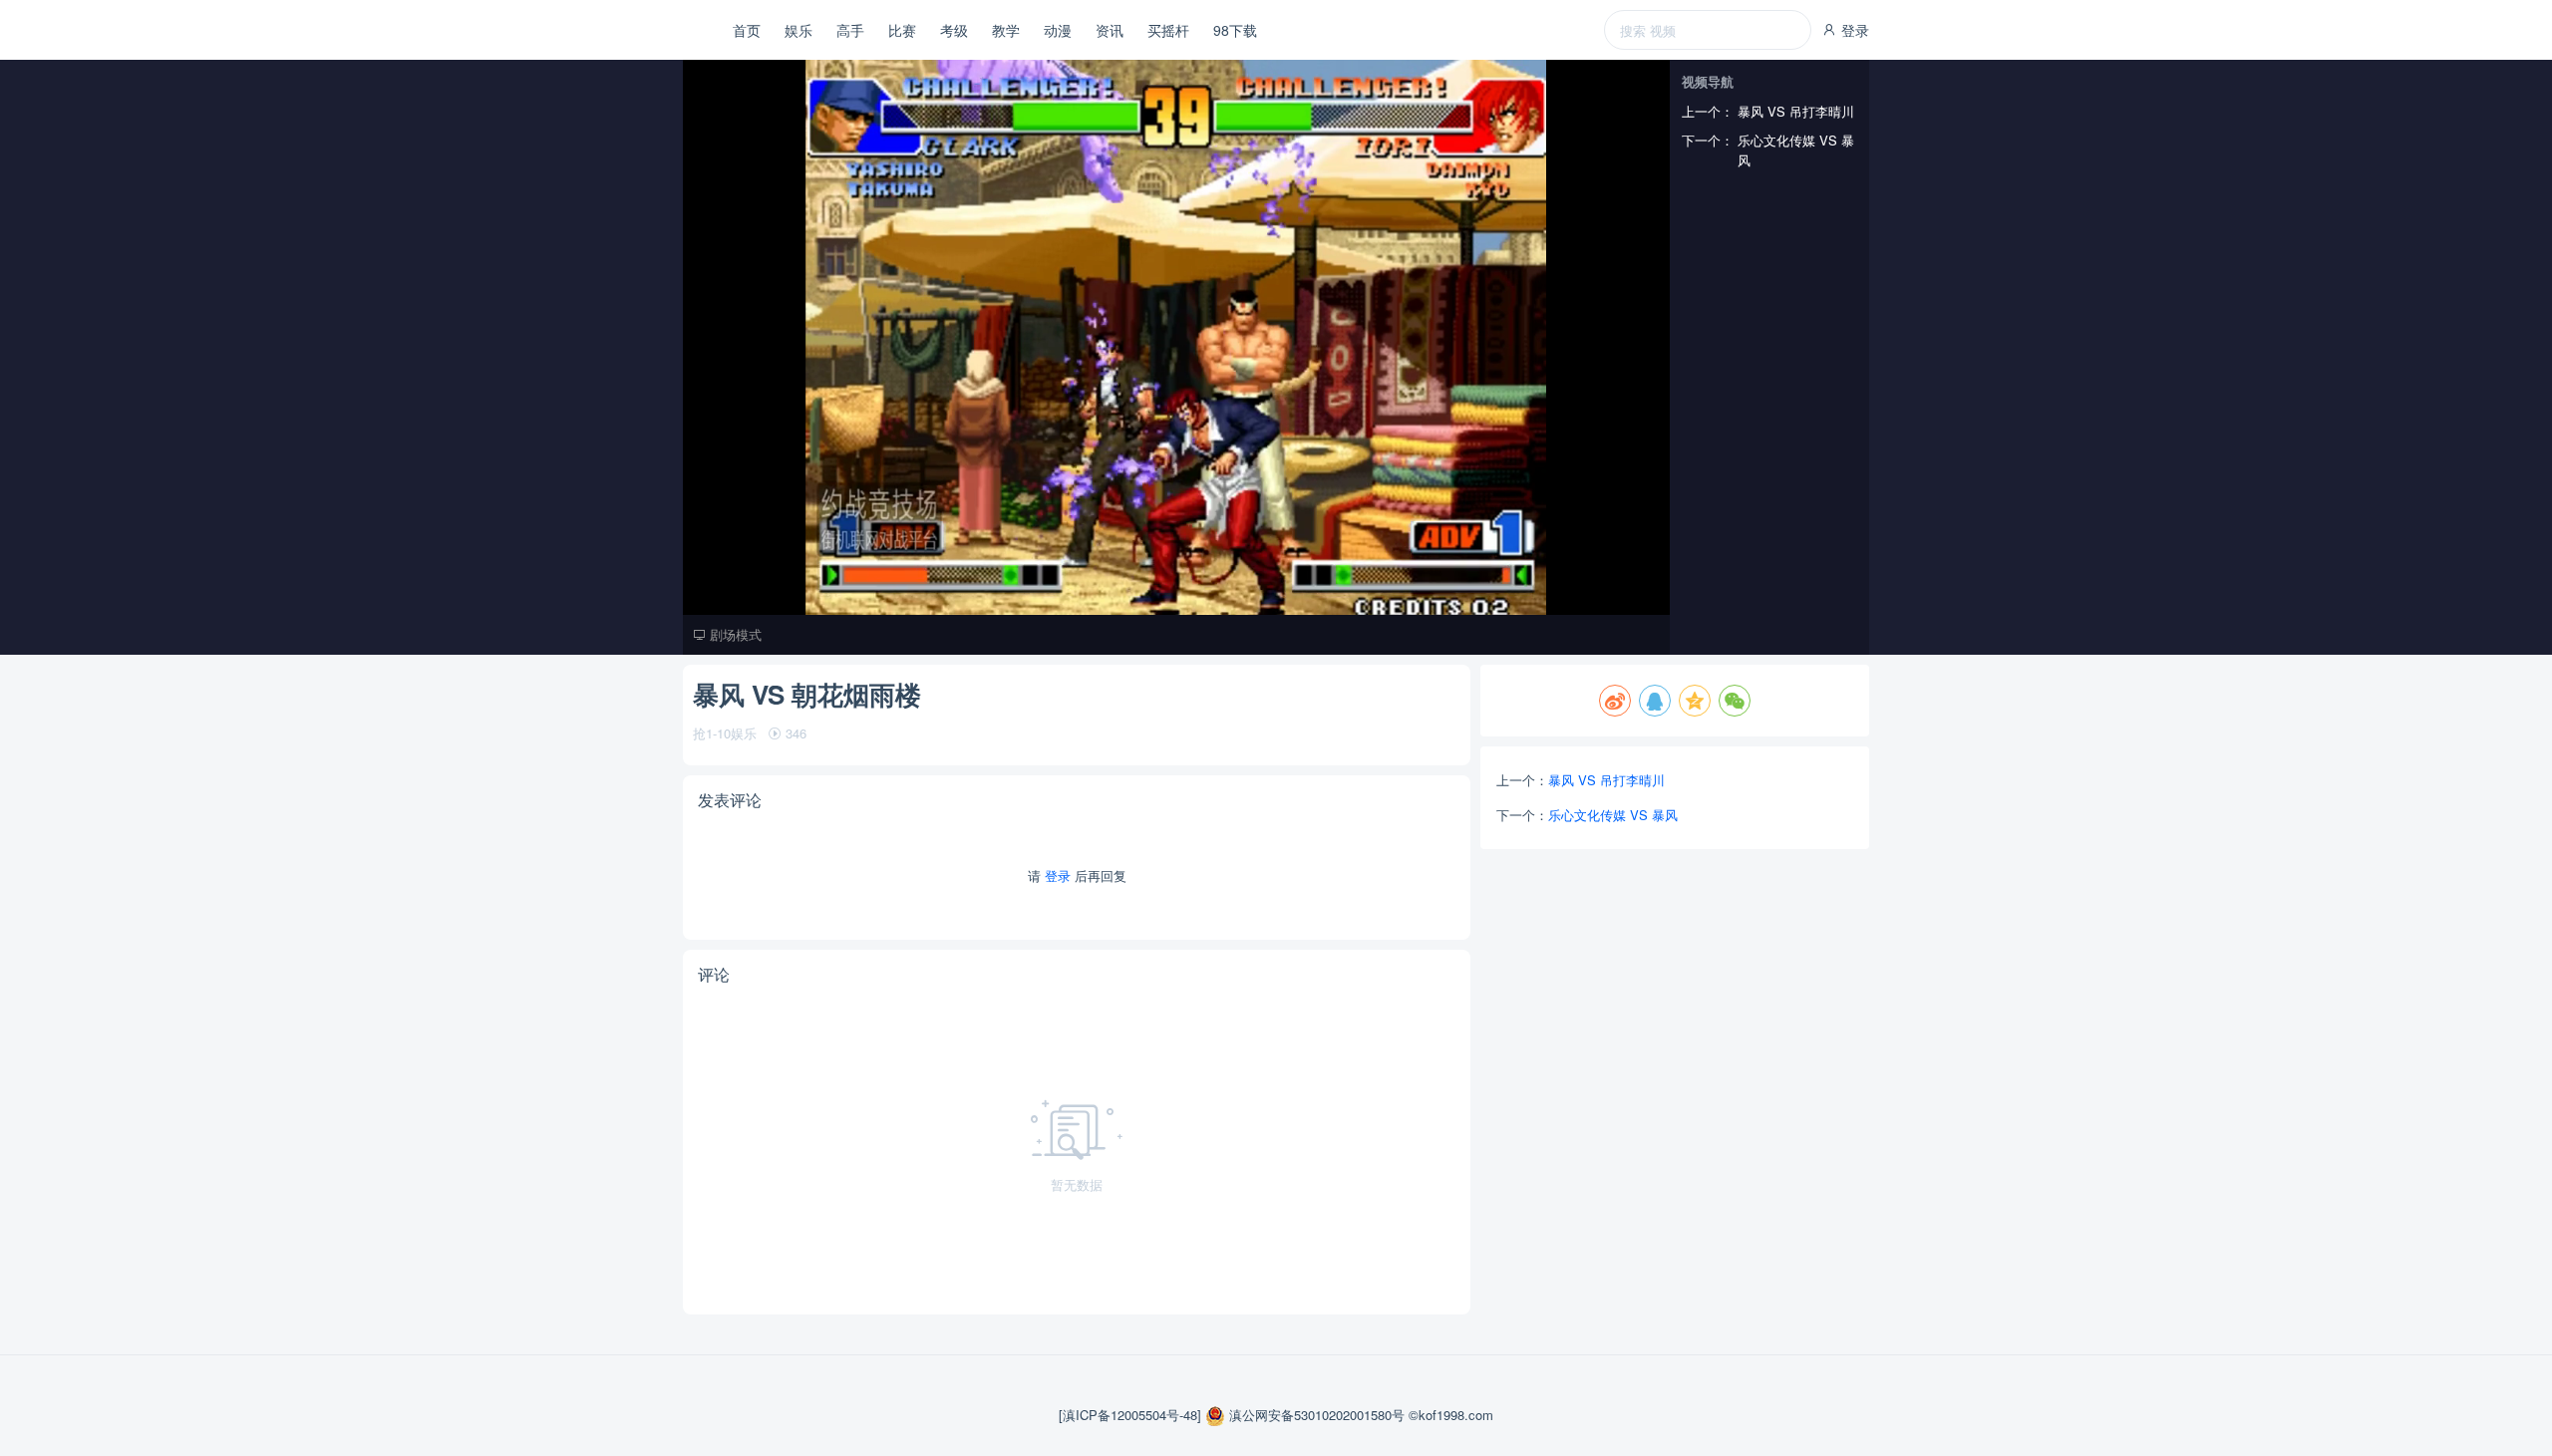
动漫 (1058, 30)
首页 (747, 30)
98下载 (1235, 30)
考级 (954, 30)
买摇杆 (1168, 30)
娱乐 (798, 30)
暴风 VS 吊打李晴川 (1606, 780)
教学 (1006, 30)
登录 (1853, 30)
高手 (850, 30)
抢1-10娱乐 (727, 733)
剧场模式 (734, 634)
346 (794, 733)
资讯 (1110, 30)
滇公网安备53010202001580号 (1317, 1415)
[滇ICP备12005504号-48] (1132, 1415)
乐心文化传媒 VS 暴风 (1613, 815)
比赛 (902, 30)
